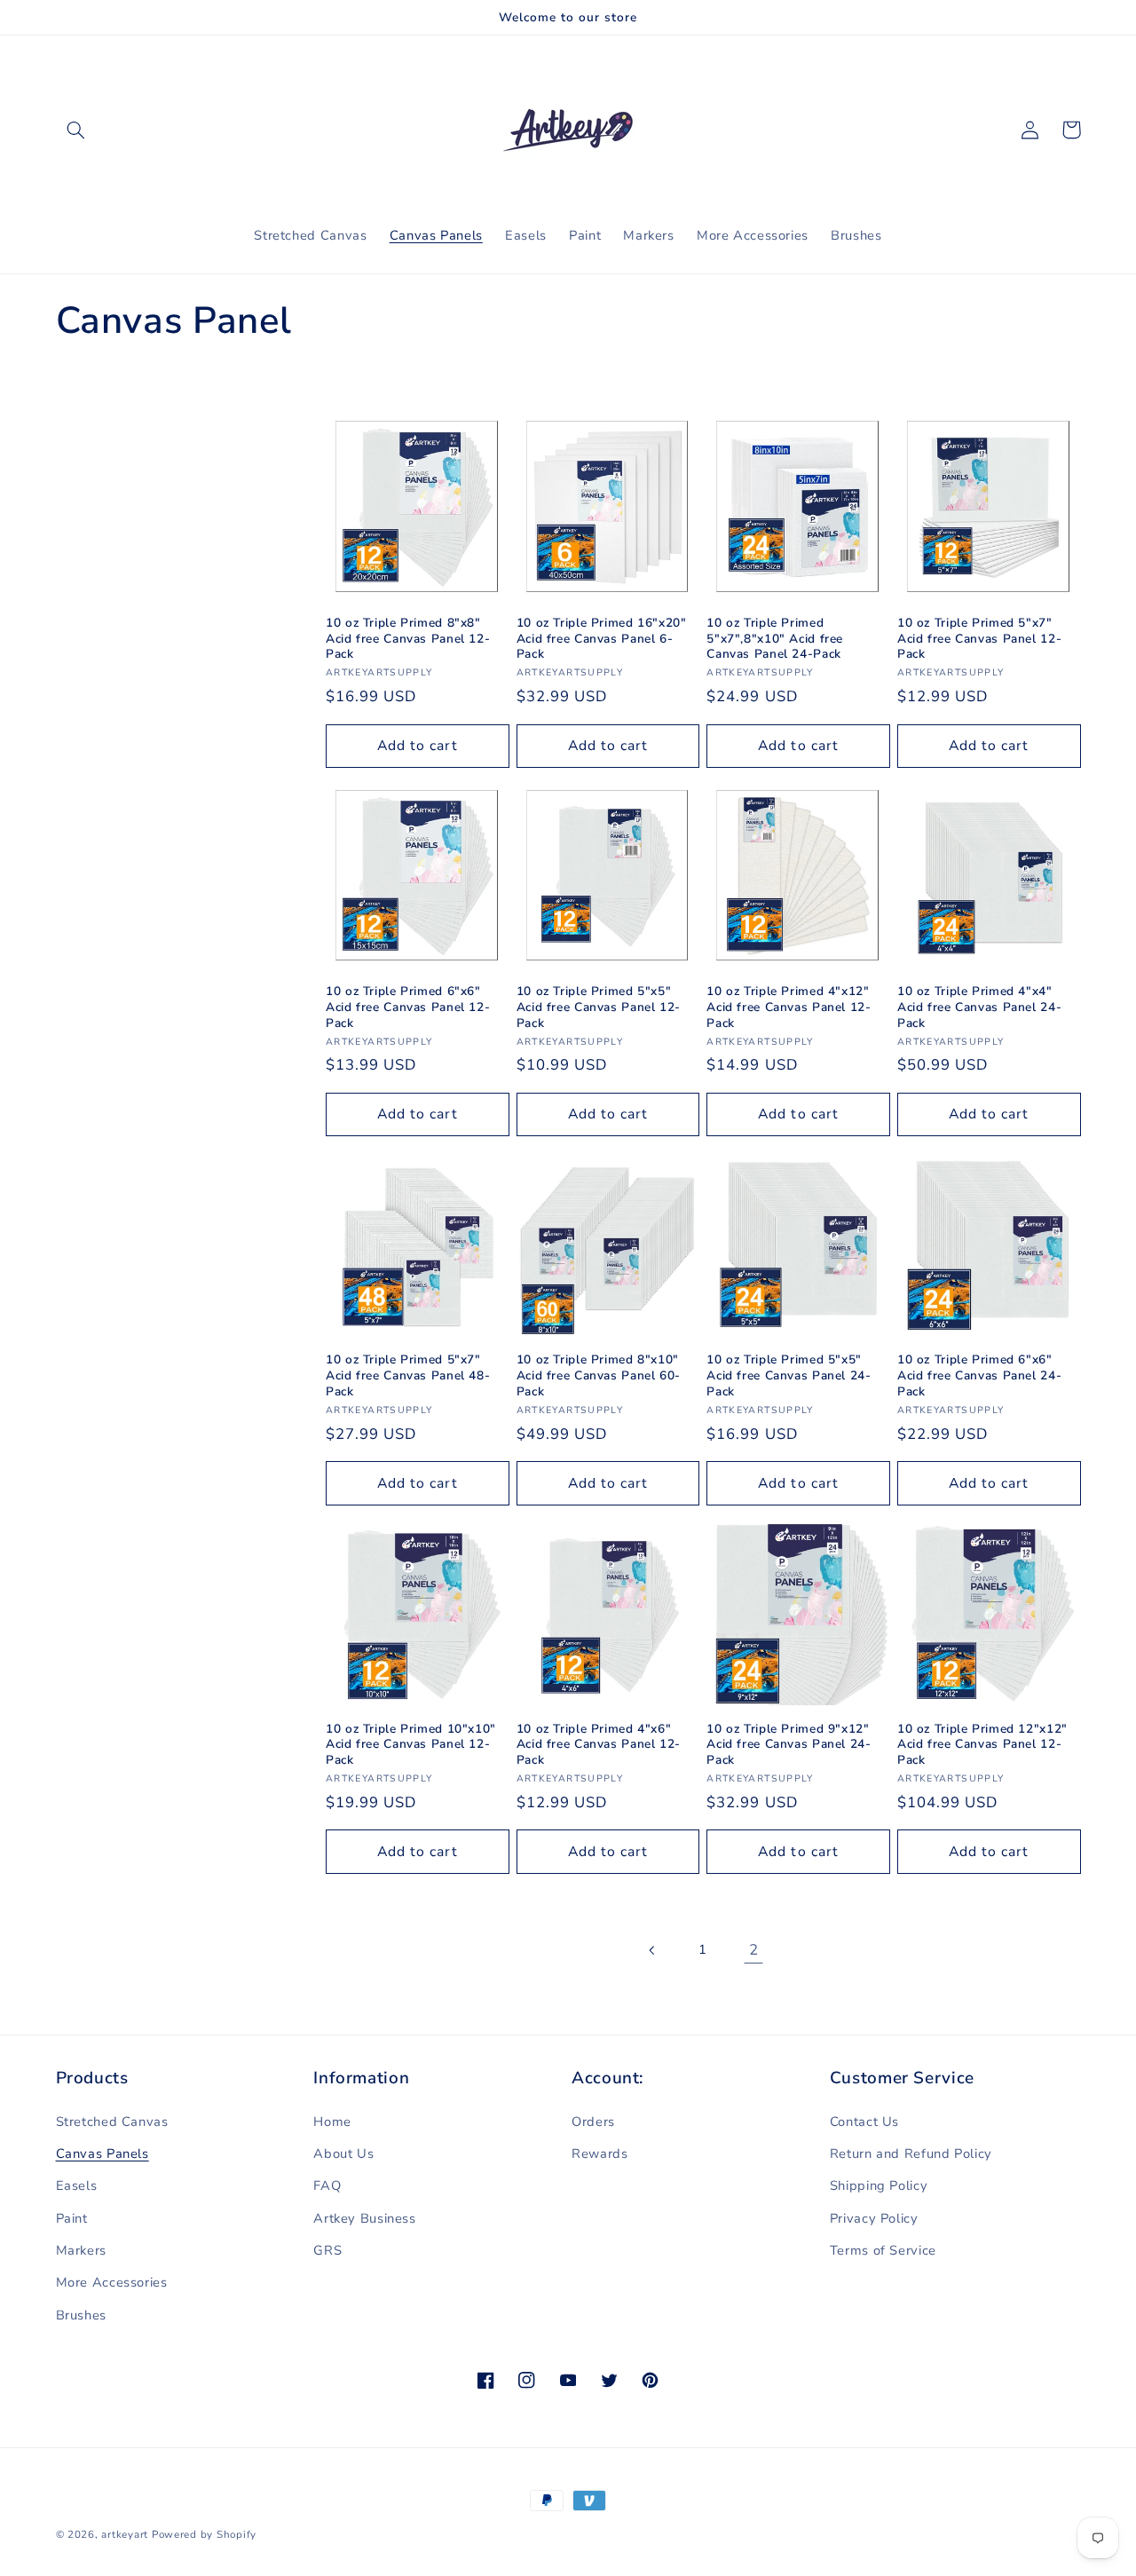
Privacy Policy (874, 2218)
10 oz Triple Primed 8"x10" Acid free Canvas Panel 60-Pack (599, 1375)
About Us (343, 2153)
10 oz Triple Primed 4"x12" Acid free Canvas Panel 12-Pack (789, 1007)
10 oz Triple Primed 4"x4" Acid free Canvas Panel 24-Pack (979, 1007)
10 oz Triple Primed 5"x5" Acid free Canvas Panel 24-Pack (789, 1375)
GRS (327, 2250)
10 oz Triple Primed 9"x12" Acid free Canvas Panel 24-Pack (789, 1745)
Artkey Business (364, 2218)
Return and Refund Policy (911, 2153)
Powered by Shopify (204, 2534)
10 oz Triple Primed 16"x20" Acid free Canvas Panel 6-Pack (602, 639)
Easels (77, 2185)
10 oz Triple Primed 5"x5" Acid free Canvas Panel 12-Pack (599, 1007)
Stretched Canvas (112, 2122)
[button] (76, 130)
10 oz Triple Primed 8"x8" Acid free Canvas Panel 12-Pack (408, 639)
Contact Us (864, 2122)
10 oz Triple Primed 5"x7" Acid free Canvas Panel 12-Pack (979, 639)
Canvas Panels (103, 2153)
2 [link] (754, 1950)
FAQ (327, 2185)
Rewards (600, 2153)
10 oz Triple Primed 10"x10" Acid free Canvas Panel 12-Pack (411, 1745)
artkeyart (125, 2534)
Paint (72, 2218)
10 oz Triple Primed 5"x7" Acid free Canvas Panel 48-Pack (408, 1375)
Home (332, 2122)
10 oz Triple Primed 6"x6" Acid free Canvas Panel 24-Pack (979, 1375)
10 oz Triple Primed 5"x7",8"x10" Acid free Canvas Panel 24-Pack (775, 639)
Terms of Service (883, 2250)
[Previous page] (652, 1950)
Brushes (81, 2315)
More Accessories (112, 2282)
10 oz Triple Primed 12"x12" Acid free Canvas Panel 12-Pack (982, 1745)
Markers (81, 2250)
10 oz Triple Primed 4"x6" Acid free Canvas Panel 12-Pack (599, 1745)
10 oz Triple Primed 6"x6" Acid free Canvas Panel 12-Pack (408, 1007)
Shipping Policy (879, 2185)
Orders (593, 2122)
